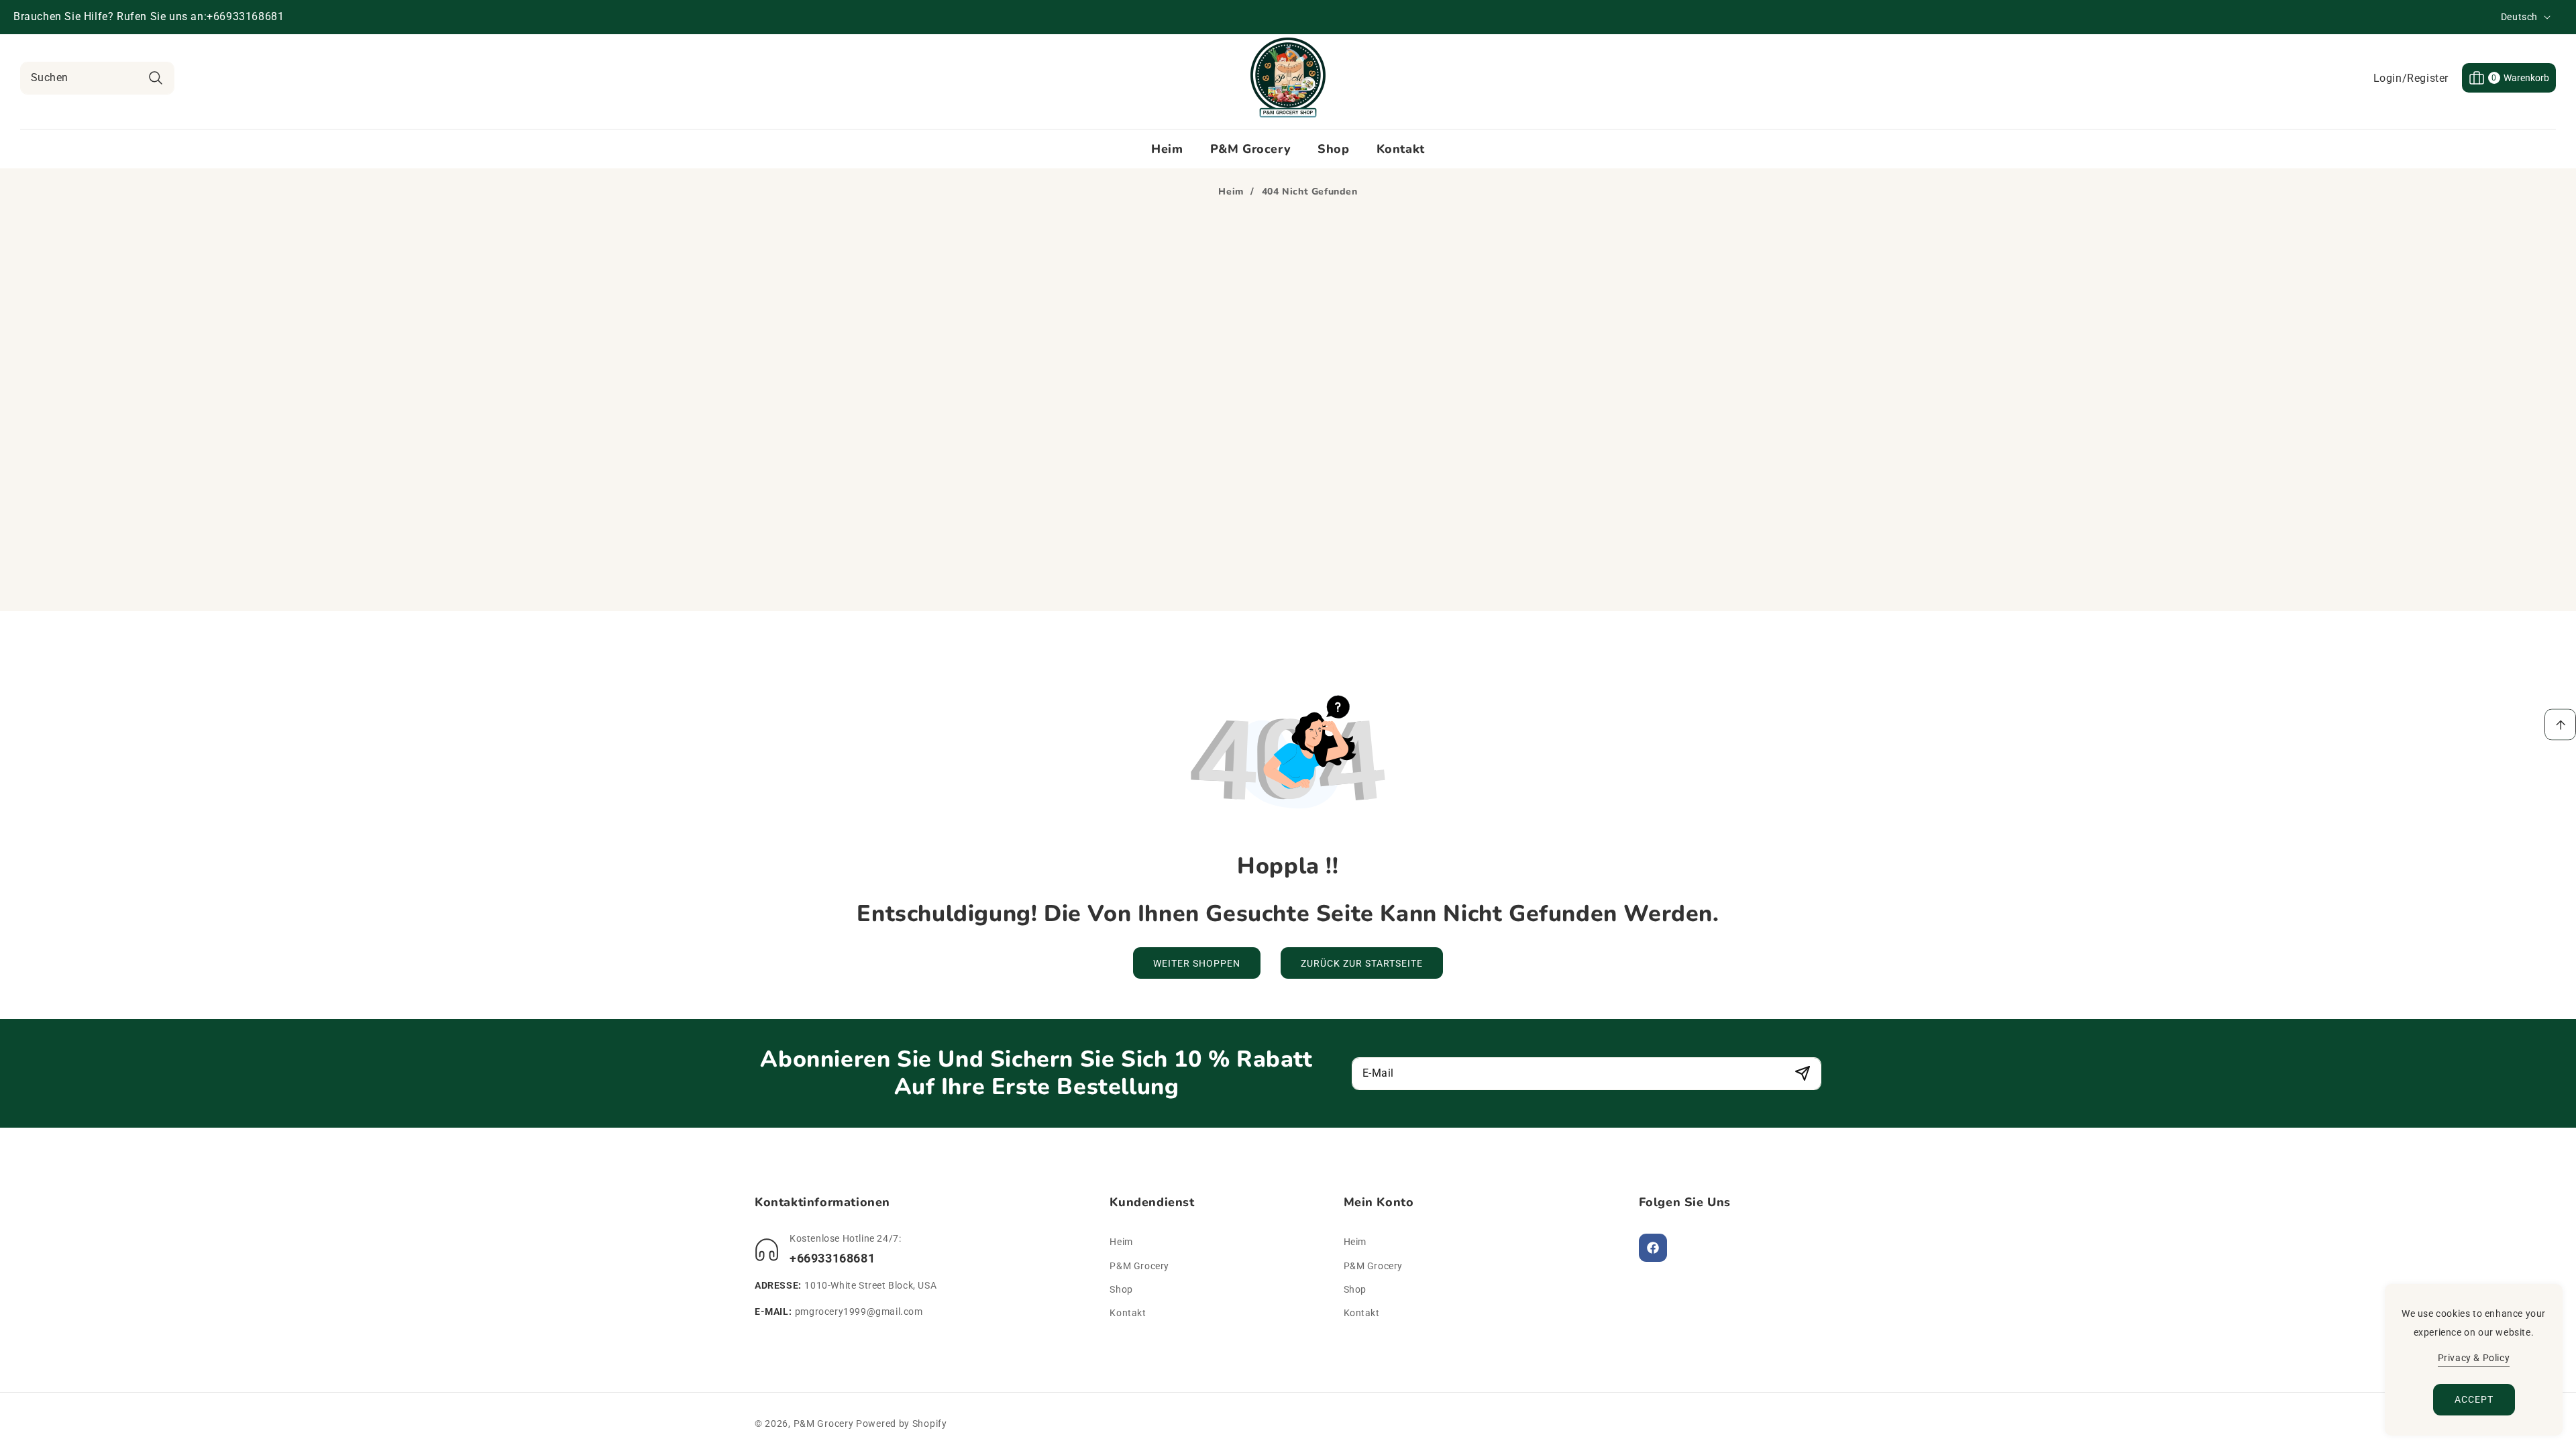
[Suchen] (155, 78)
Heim (1231, 192)
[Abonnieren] (1802, 1074)
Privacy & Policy (2474, 1358)
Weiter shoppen (1197, 963)
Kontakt (1128, 1313)
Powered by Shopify (902, 1424)
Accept (2474, 1399)
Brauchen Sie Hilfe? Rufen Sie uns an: (110, 16)
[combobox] (97, 78)
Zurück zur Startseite (1362, 963)
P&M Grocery (1139, 1266)
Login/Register (2411, 78)
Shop (1121, 1289)
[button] (2509, 78)
